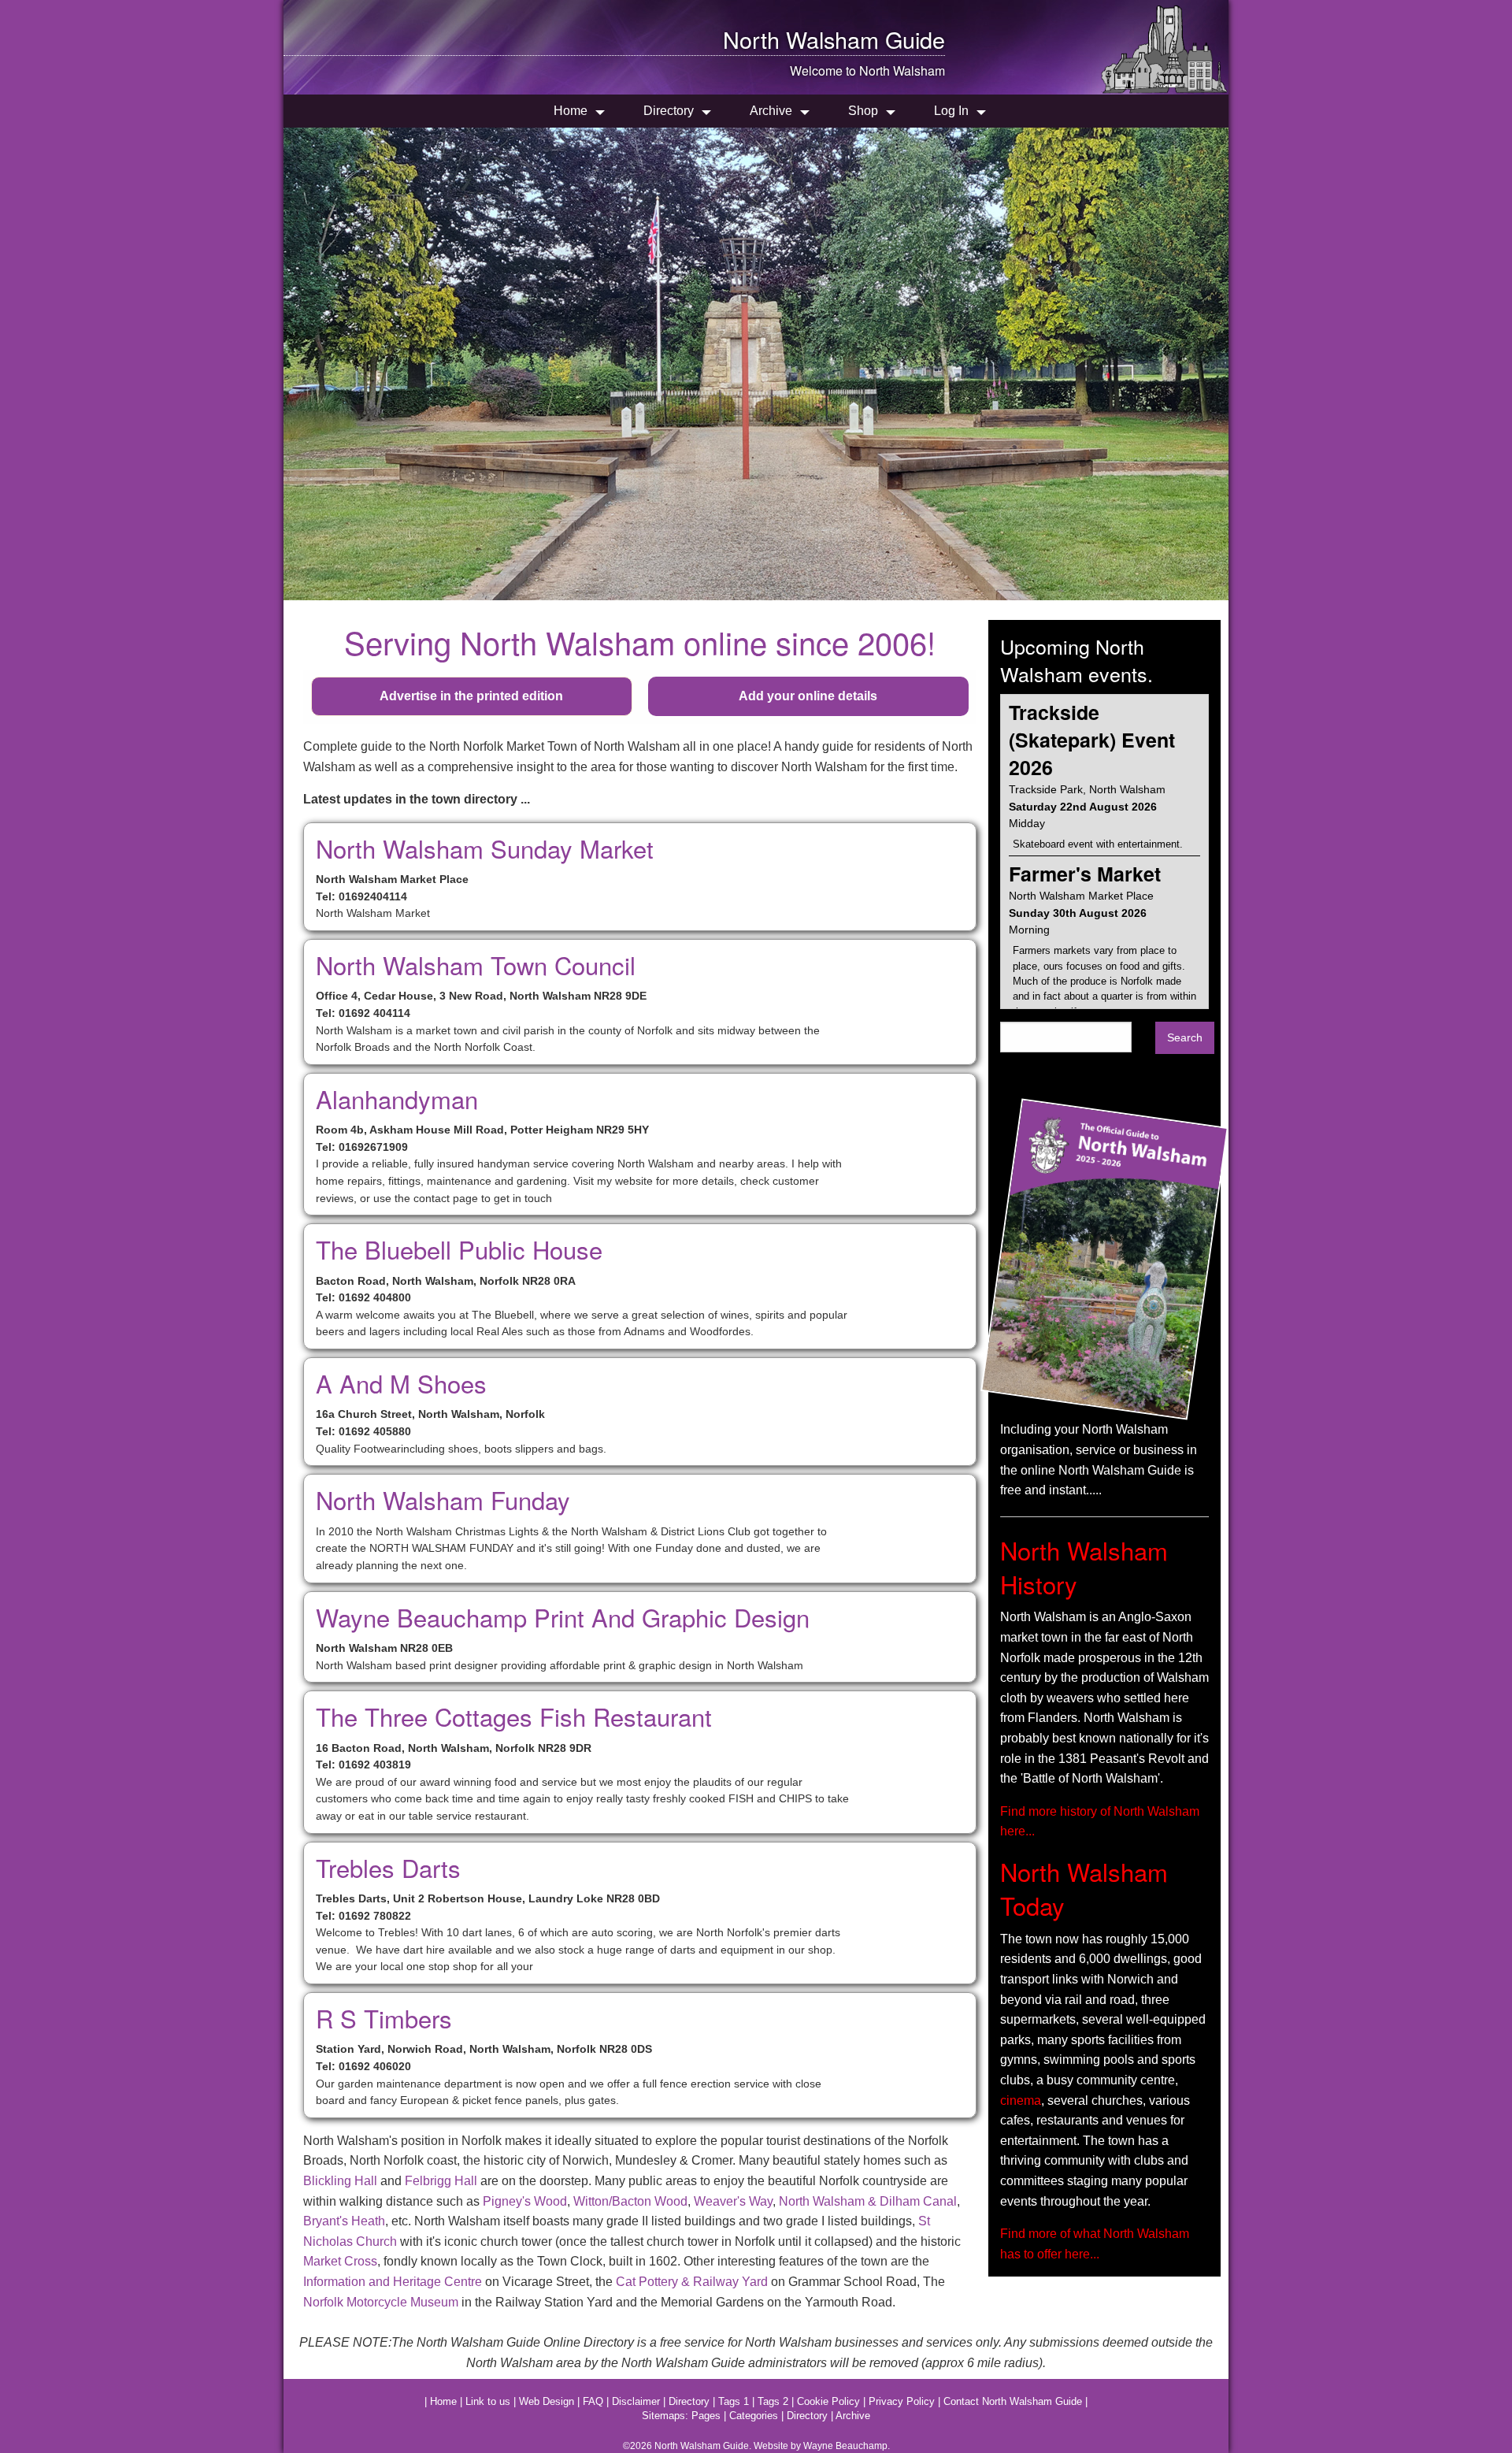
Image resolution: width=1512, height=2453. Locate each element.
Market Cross (340, 2261)
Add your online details (808, 696)
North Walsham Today (1084, 1888)
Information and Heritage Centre (393, 2282)
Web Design (547, 2401)
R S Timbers (384, 2018)
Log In (951, 111)
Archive (771, 111)
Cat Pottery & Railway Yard (692, 2282)
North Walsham (801, 39)
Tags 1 (734, 2401)
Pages (706, 2416)
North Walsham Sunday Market (485, 848)
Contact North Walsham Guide (1013, 2401)
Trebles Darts (388, 1867)
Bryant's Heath (344, 2221)
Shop (863, 111)
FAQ (593, 2401)
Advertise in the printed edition (471, 696)
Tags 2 (773, 2401)
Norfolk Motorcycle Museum (381, 2302)
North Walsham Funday (443, 1499)
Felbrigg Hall (441, 2181)
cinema (1021, 2100)
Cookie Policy (828, 2401)
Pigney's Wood (525, 2201)
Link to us (488, 2401)
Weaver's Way (733, 2201)
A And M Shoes (401, 1383)
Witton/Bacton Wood (630, 2201)
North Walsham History (1084, 1567)
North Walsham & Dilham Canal (868, 2201)
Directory (669, 111)
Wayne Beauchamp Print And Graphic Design (563, 1617)
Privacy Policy (902, 2401)
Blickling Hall (340, 2181)
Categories (754, 2416)
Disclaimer (636, 2401)
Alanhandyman (397, 1098)
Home (571, 111)
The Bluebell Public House (459, 1249)
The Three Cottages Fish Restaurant (514, 1716)
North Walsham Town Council (476, 965)
